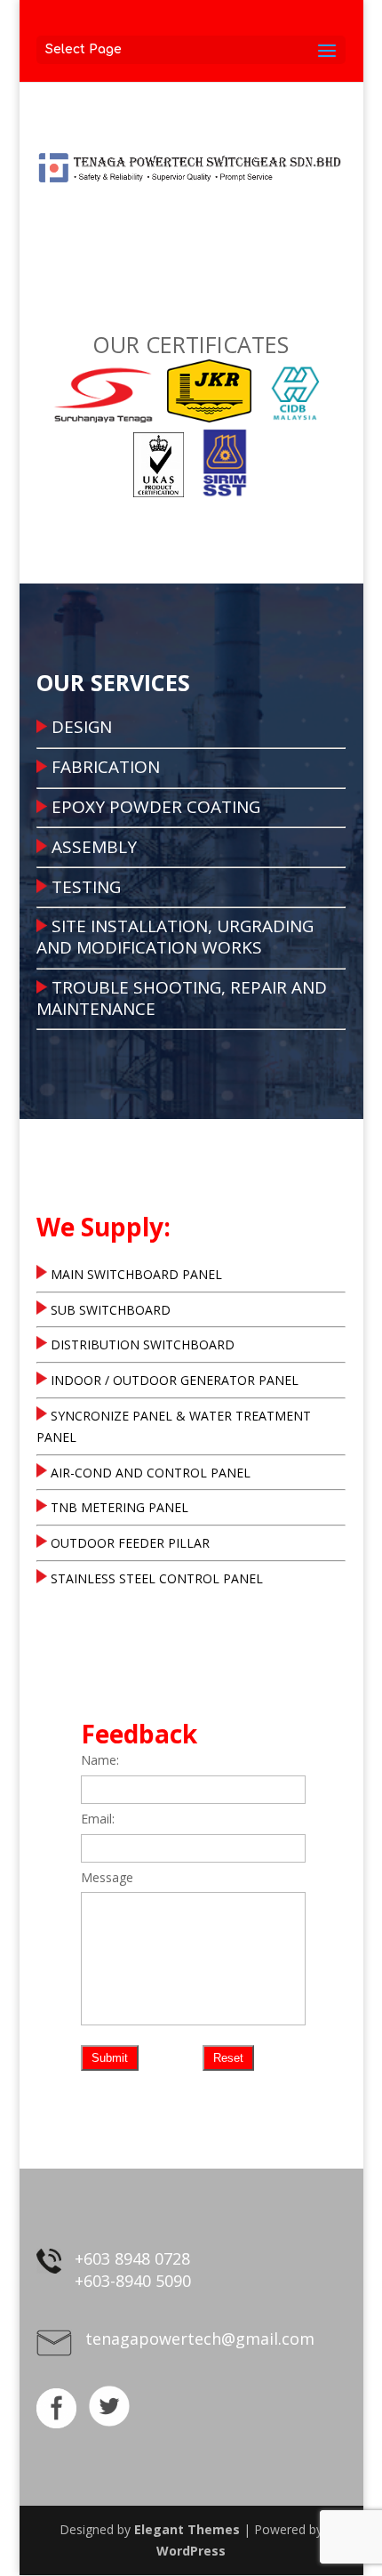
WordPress (191, 2551)
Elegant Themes (187, 2529)
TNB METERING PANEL (119, 1507)
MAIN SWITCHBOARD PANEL (136, 1274)
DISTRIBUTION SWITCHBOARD (143, 1344)
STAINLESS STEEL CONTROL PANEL (157, 1578)
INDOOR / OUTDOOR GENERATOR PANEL (175, 1380)
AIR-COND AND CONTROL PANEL (151, 1473)
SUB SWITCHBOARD (111, 1310)
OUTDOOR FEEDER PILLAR (130, 1543)
